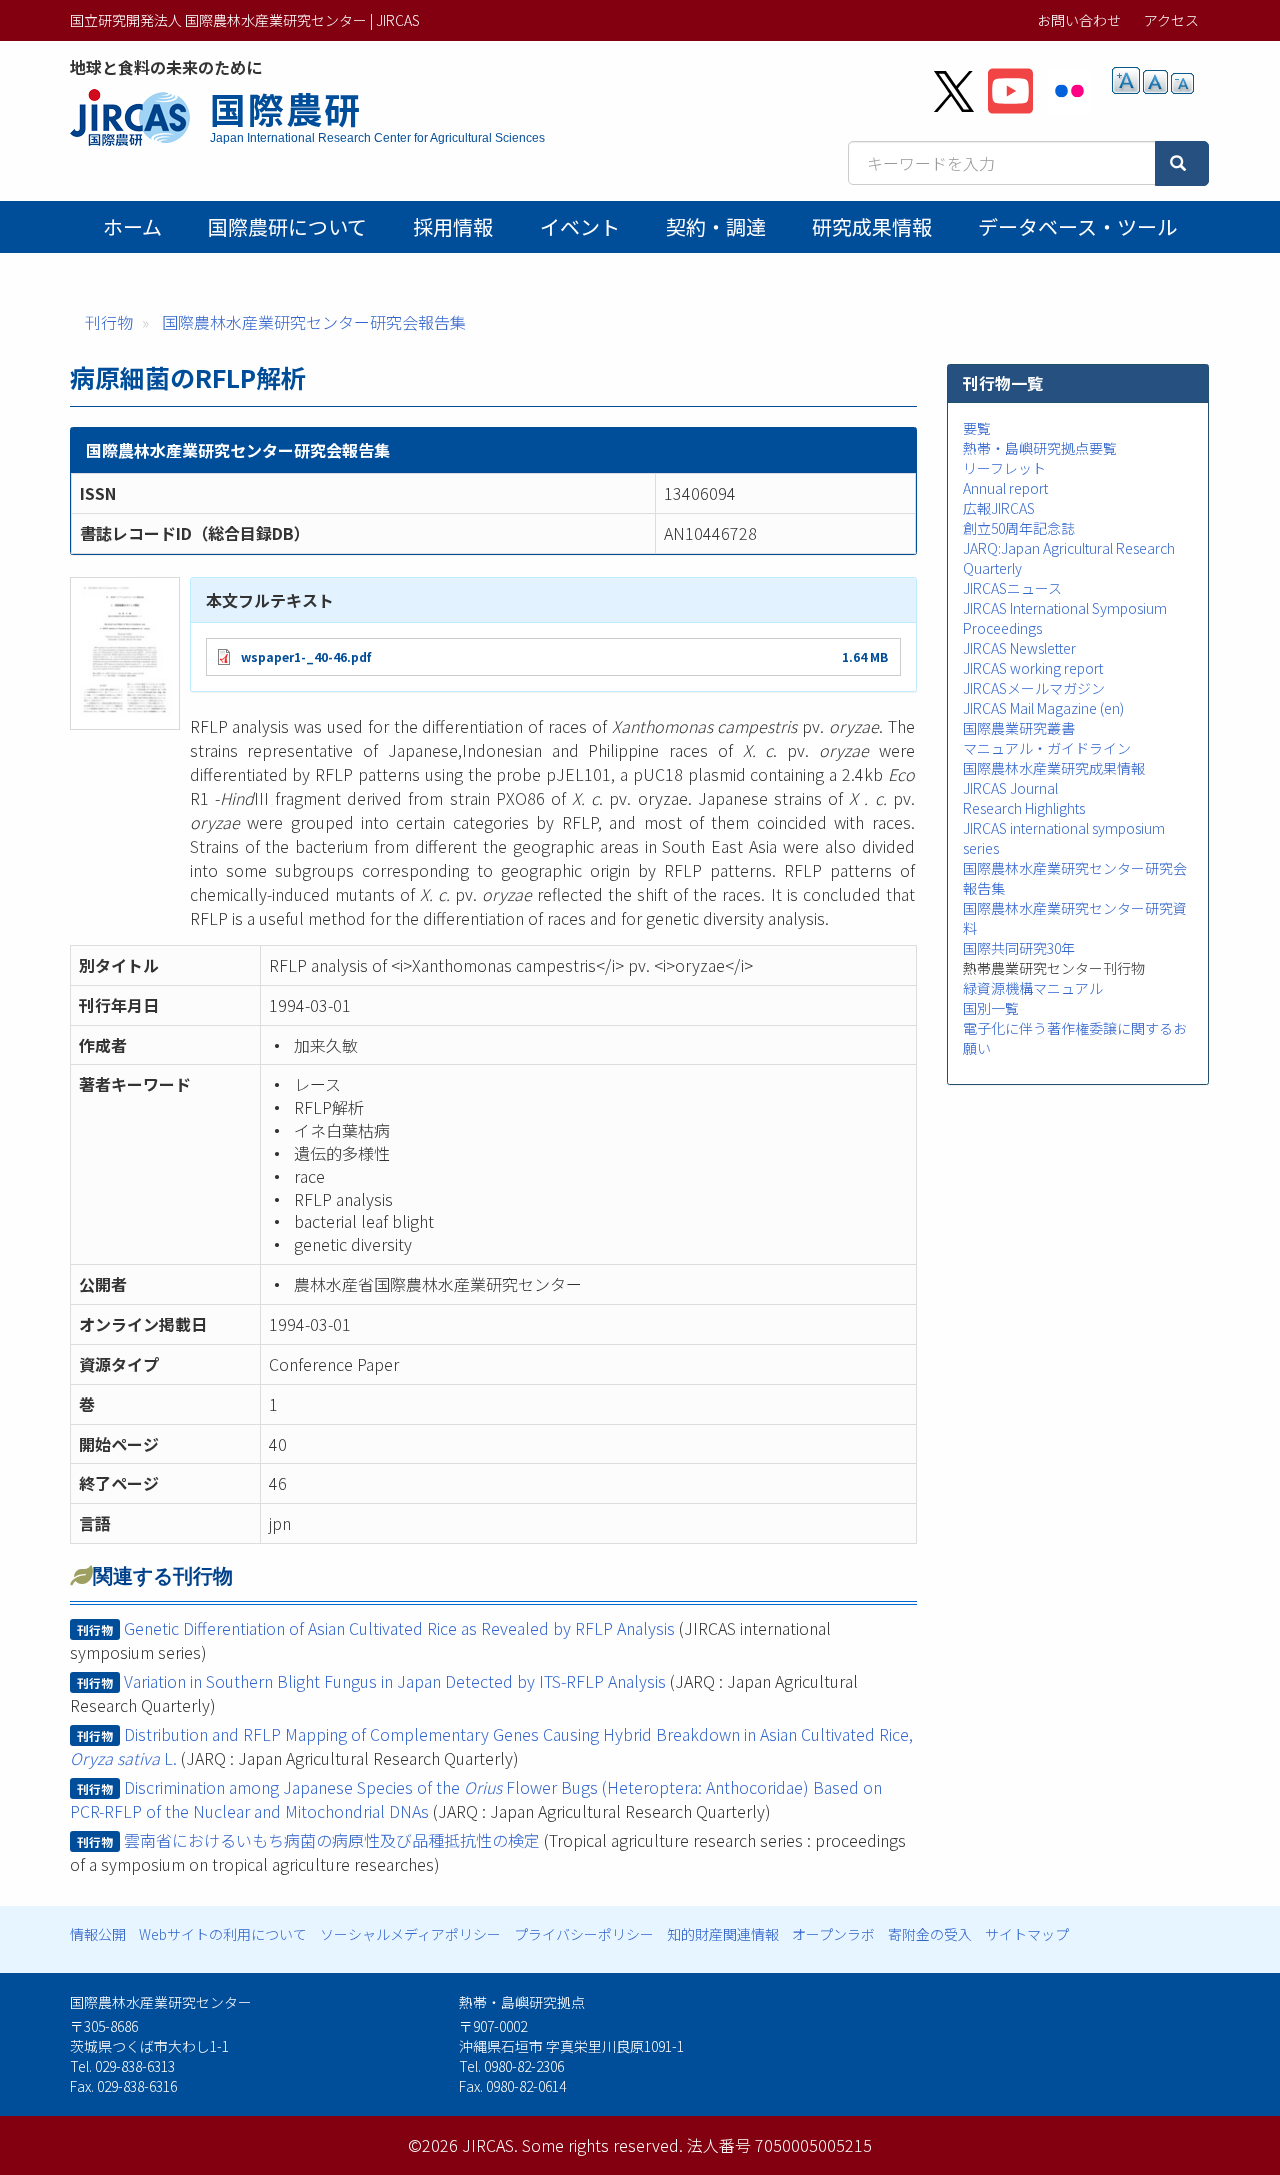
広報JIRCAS (999, 508)
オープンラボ (833, 1934)
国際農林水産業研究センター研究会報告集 (314, 322)
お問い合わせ (1079, 20)
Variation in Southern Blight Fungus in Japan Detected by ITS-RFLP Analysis (395, 1681)
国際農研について (287, 226)
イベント (580, 226)
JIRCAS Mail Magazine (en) (1043, 708)
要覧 (977, 428)
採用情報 (453, 226)
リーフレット (1004, 468)
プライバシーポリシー (584, 1934)
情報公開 (98, 1934)
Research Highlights (1024, 808)
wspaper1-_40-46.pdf (306, 656)
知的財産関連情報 (723, 1934)
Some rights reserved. (602, 2145)
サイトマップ (1027, 1934)
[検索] (1182, 163)
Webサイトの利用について (223, 1934)
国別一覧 (991, 1008)
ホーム (132, 226)
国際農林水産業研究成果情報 (1054, 768)
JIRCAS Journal (1010, 788)
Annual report (1005, 488)
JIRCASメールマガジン (1034, 688)
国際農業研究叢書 (1019, 728)
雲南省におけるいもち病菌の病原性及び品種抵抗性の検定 (332, 1840)
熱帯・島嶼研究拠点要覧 (1040, 448)
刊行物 (109, 322)
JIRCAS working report (1033, 668)
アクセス (1171, 20)
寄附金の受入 (930, 1934)
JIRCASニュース (1012, 588)
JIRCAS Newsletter (1019, 648)
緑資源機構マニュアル (1033, 988)
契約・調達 (716, 226)
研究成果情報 (872, 226)
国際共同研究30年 (1019, 948)
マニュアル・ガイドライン (1047, 748)
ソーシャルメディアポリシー (410, 1934)
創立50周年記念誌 (1019, 528)
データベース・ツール (1077, 226)
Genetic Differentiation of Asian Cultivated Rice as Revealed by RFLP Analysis (399, 1628)
